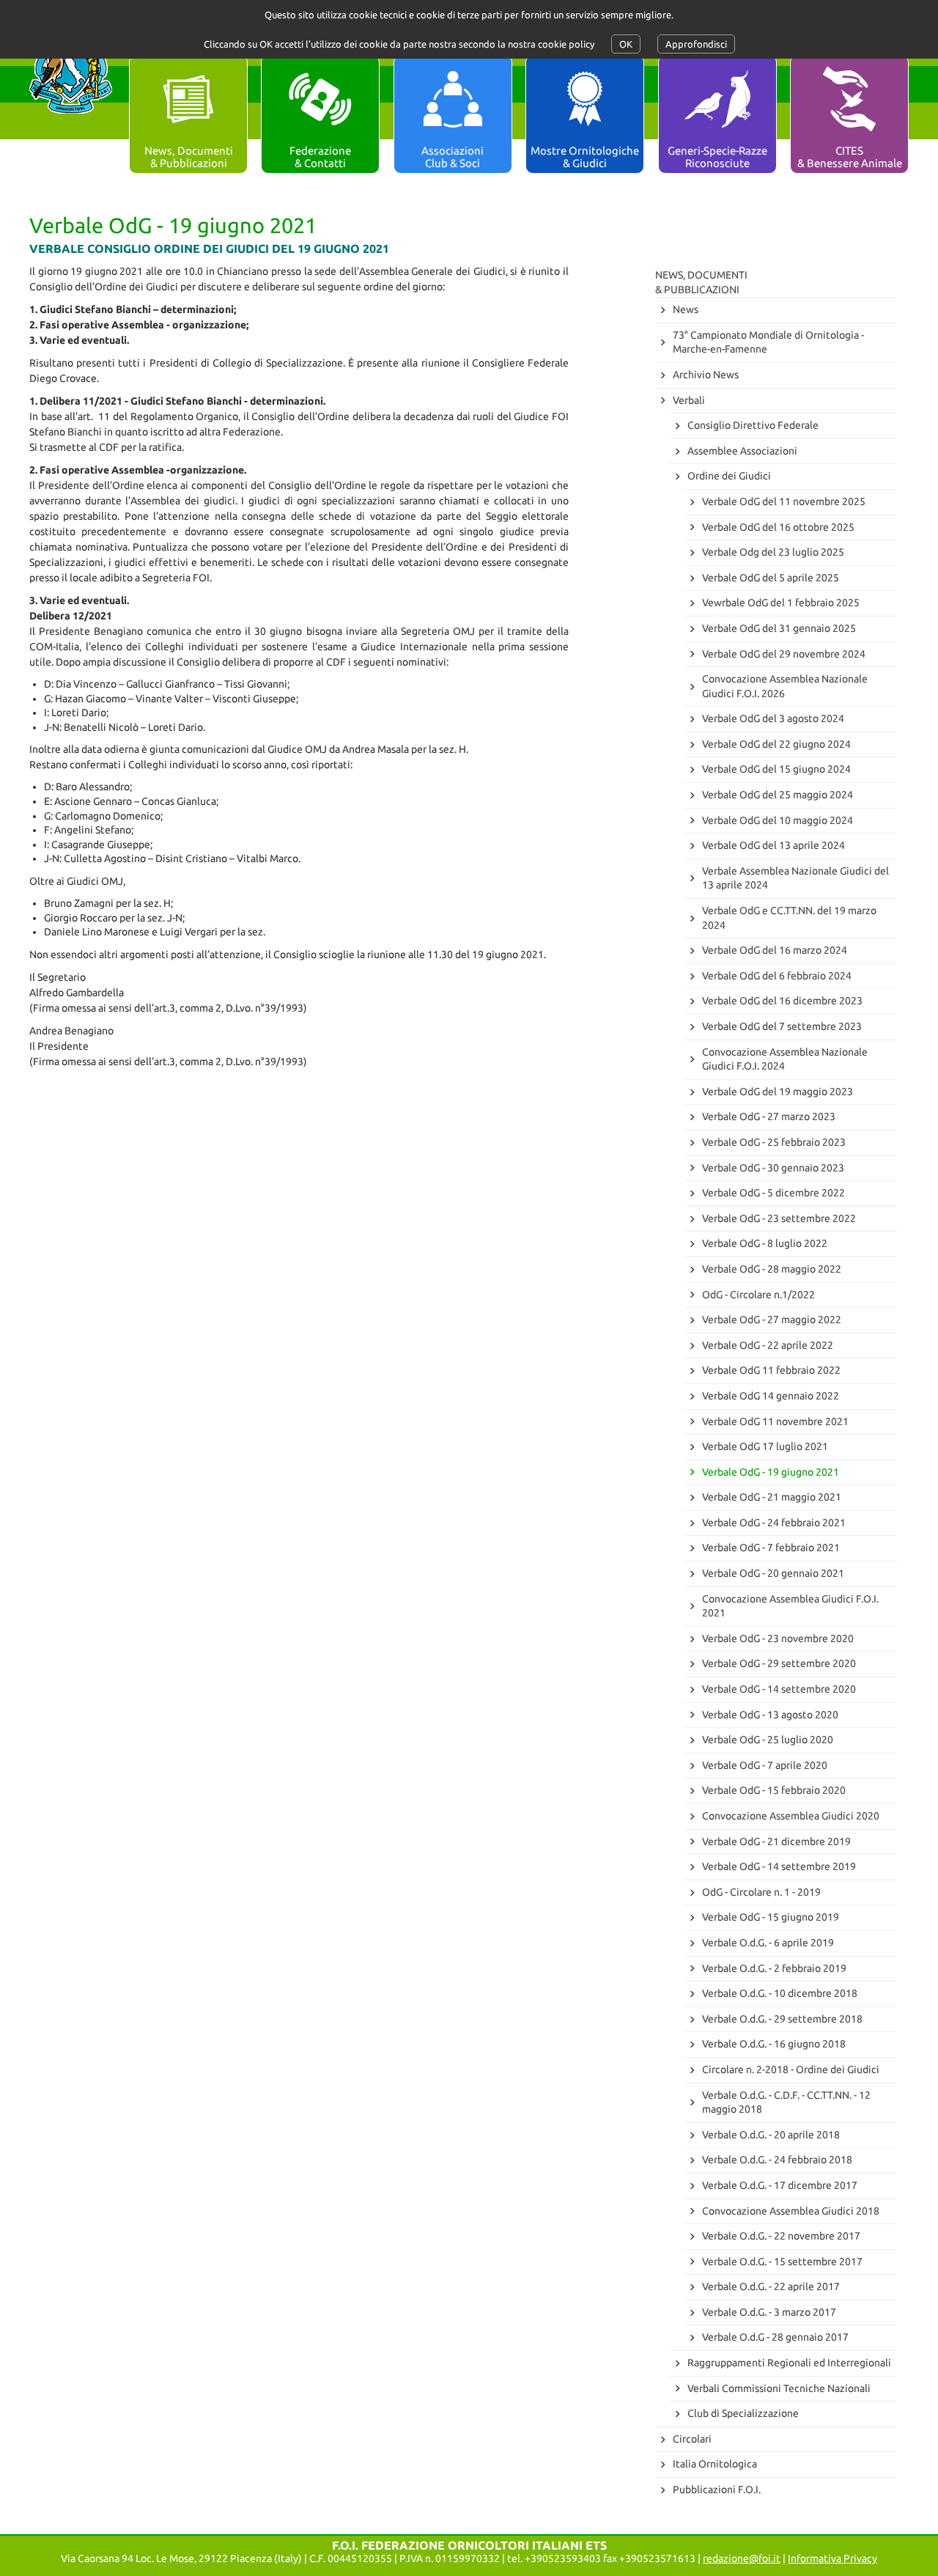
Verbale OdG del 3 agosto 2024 (773, 718)
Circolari (692, 2439)
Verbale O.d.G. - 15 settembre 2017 (782, 2262)
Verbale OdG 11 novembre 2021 (775, 1421)
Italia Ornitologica (715, 2464)
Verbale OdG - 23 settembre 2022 (779, 1218)
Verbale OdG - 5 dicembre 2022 (773, 1193)
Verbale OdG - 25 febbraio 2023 (774, 1142)
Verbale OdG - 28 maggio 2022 (772, 1269)
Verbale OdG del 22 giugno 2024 (776, 744)
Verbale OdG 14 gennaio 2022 (771, 1396)
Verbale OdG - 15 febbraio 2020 (774, 1790)
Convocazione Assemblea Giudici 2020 (791, 1816)
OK (626, 44)
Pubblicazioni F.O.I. (717, 2489)
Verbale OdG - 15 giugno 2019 (771, 1917)
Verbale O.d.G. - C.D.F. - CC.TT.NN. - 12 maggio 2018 (786, 2102)
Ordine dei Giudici (729, 476)
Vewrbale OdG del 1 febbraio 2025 (781, 603)
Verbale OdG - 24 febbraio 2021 (774, 1523)
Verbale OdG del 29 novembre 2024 (784, 654)
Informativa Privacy (832, 2558)
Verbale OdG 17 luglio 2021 (765, 1446)
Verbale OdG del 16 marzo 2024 (775, 950)
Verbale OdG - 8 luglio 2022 (765, 1243)
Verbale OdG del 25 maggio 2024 (778, 795)
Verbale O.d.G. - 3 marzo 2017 (769, 2312)
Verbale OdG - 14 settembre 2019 (779, 1866)
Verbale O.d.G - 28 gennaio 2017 (775, 2337)
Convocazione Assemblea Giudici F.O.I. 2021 (790, 1606)
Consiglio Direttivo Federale (753, 425)
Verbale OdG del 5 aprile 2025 (771, 578)
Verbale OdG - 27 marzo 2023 (769, 1116)
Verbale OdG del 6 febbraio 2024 (777, 976)
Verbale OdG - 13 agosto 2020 (770, 1715)
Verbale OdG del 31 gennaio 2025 (779, 628)
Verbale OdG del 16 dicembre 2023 (782, 1001)
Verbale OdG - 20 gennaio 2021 (773, 1573)
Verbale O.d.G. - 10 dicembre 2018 (780, 1993)
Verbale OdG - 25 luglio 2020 (768, 1740)
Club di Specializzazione (743, 2413)
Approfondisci (696, 44)
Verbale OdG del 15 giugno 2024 (776, 769)
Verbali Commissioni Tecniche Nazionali (779, 2388)
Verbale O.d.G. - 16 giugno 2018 (774, 2044)
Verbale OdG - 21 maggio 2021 (772, 1497)
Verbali (689, 400)
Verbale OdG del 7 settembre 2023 (782, 1026)
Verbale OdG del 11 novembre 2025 (784, 501)
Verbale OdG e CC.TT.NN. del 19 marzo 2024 (789, 918)
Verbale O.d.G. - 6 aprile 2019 (768, 1943)
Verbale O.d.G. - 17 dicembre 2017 (780, 2185)
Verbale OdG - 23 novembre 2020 (778, 1638)
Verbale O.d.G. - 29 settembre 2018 (782, 2019)
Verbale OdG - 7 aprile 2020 (765, 1765)
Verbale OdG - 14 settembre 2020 (779, 1689)
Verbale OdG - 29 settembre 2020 (779, 1663)
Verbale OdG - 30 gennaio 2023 (773, 1168)
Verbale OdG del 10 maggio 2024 (778, 820)
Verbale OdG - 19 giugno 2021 (771, 1472)
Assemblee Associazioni (742, 451)
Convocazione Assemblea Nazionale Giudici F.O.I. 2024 (785, 1059)
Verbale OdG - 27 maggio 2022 (772, 1320)
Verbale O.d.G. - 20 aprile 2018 (771, 2135)
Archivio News (706, 375)
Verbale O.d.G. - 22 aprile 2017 (771, 2286)
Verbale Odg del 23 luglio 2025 (773, 552)
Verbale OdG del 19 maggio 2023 (778, 1092)
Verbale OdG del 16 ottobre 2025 (778, 527)
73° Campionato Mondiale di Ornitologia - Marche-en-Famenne (768, 342)
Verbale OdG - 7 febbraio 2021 (771, 1548)
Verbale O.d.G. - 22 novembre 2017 (781, 2236)
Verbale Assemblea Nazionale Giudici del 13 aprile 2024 (795, 878)
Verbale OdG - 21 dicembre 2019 (776, 1841)
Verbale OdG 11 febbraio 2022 (771, 1370)
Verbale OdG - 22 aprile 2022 (768, 1345)
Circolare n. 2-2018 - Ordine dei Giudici (791, 2069)
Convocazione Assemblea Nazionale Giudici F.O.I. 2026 (785, 686)
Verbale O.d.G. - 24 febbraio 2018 (777, 2160)
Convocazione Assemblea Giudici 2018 (791, 2211)
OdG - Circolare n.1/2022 (758, 1295)
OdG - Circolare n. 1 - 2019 (761, 1892)
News (686, 309)
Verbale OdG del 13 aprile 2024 (773, 845)
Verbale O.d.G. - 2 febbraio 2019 (774, 1968)
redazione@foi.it (742, 2558)
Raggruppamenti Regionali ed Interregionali (789, 2363)
